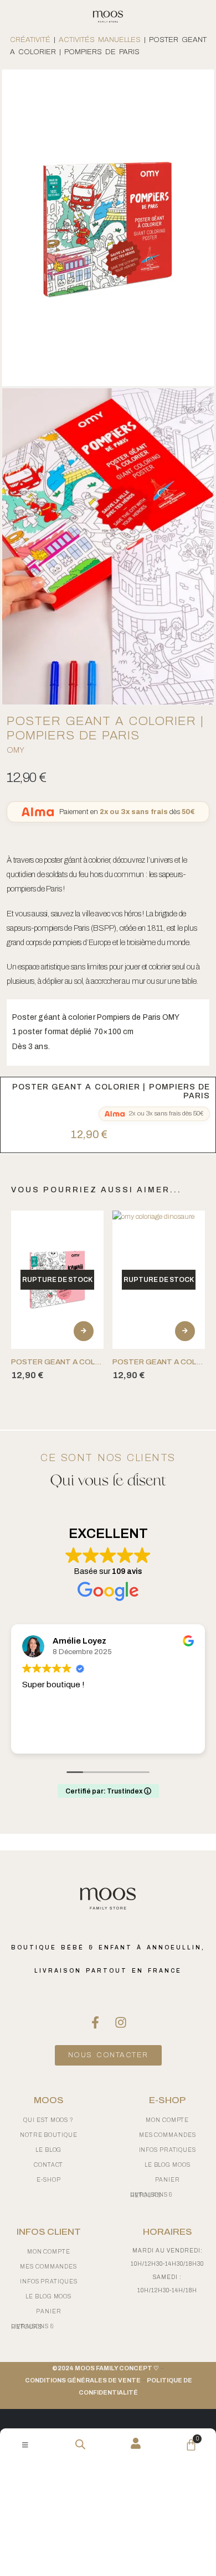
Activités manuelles (100, 40)
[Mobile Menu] (25, 2445)
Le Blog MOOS (48, 2296)
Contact (48, 2165)
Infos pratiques (49, 2282)
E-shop (48, 2180)
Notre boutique (49, 2135)
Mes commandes (48, 2267)
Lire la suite (84, 1331)
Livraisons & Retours (33, 2327)
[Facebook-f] (95, 2022)
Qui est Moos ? (48, 2120)
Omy (16, 750)
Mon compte (49, 2252)
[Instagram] (121, 2022)
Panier (48, 2311)
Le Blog (48, 2150)
